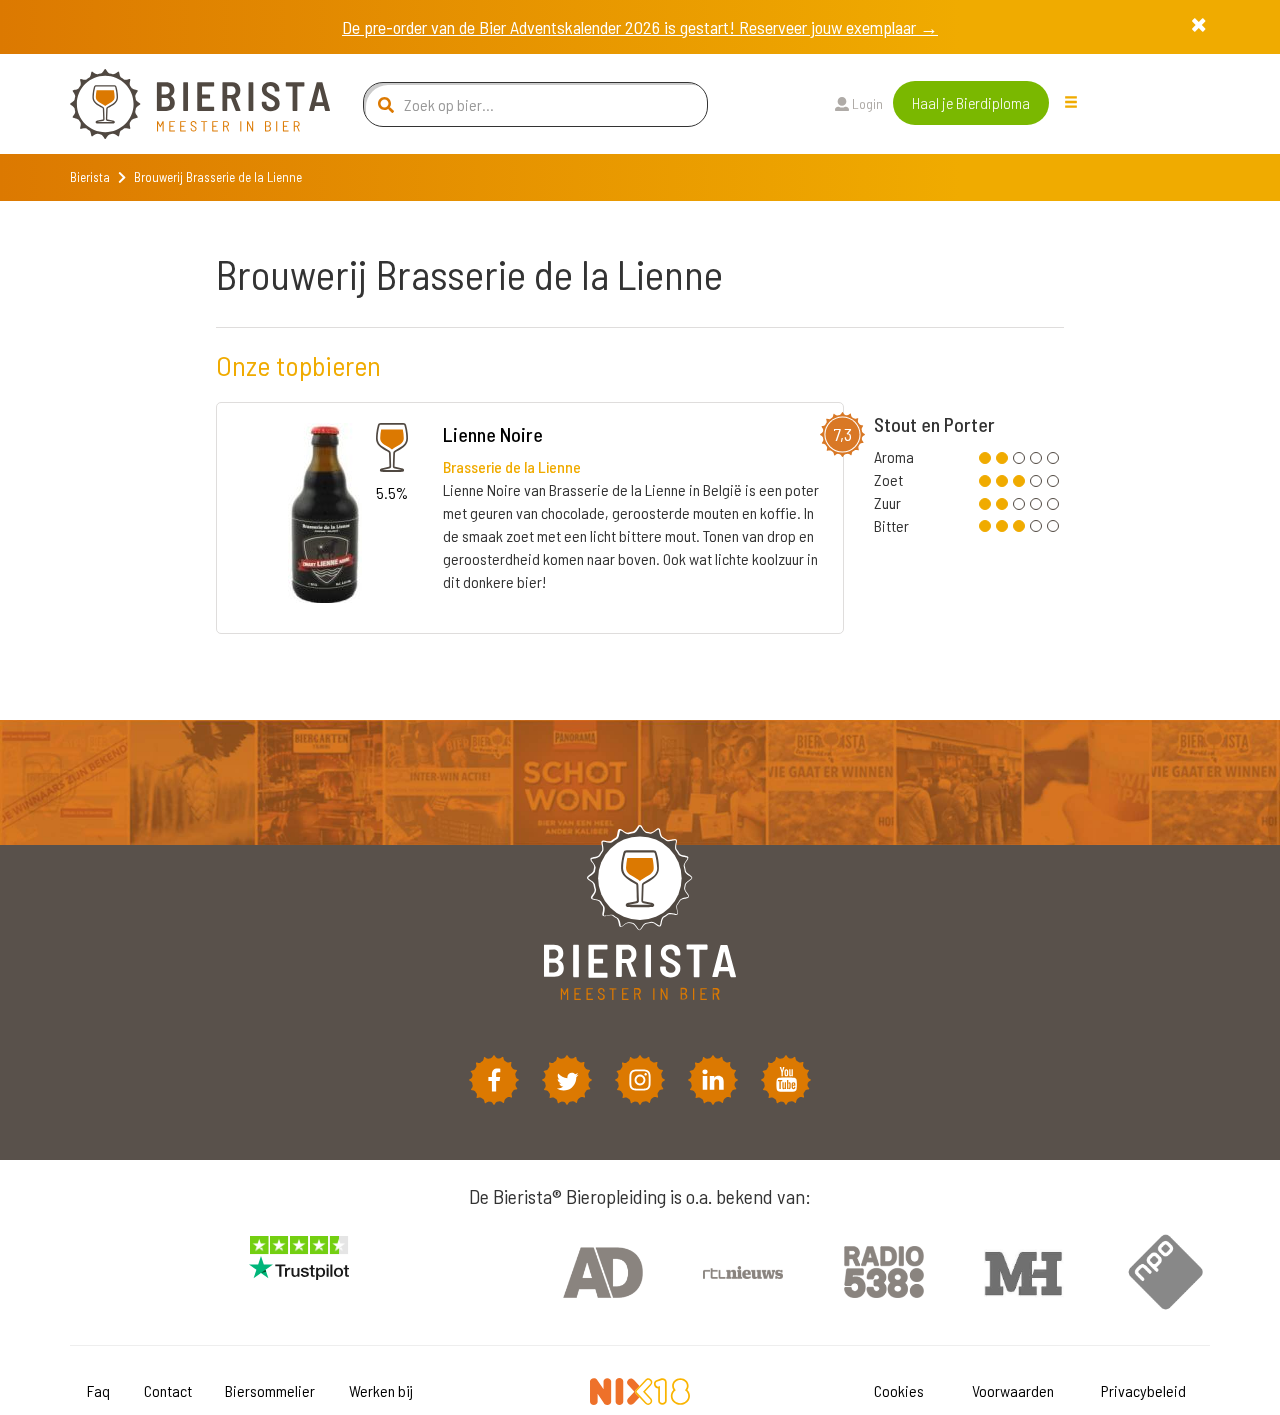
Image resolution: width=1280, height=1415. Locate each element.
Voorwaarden (1013, 1390)
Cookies (899, 1390)
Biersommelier (270, 1390)
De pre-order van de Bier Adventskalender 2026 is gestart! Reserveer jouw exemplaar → (640, 27)
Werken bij (381, 1390)
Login (866, 103)
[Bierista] (185, 104)
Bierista (90, 177)
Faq (98, 1390)
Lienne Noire (493, 434)
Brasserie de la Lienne (512, 466)
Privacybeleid (1143, 1390)
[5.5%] (325, 516)
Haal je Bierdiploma (971, 102)
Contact (168, 1390)
